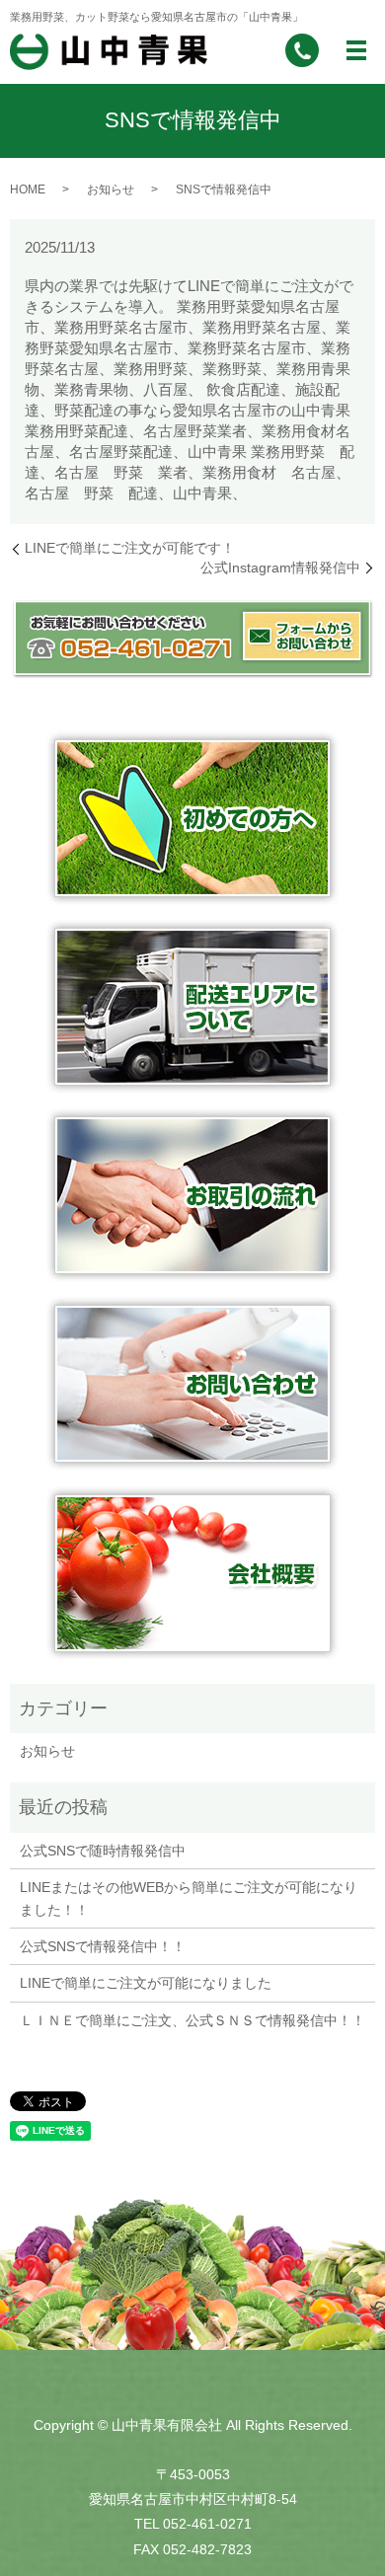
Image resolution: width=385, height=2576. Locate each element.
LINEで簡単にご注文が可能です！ (130, 548)
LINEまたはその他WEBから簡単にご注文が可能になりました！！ (189, 1898)
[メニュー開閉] (356, 50)
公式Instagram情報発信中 (280, 568)
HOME (28, 189)
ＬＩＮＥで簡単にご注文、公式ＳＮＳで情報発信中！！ (192, 2020)
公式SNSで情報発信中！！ (103, 1946)
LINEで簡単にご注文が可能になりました (146, 1983)
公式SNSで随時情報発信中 (103, 1851)
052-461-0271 (207, 2524)
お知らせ (111, 189)
